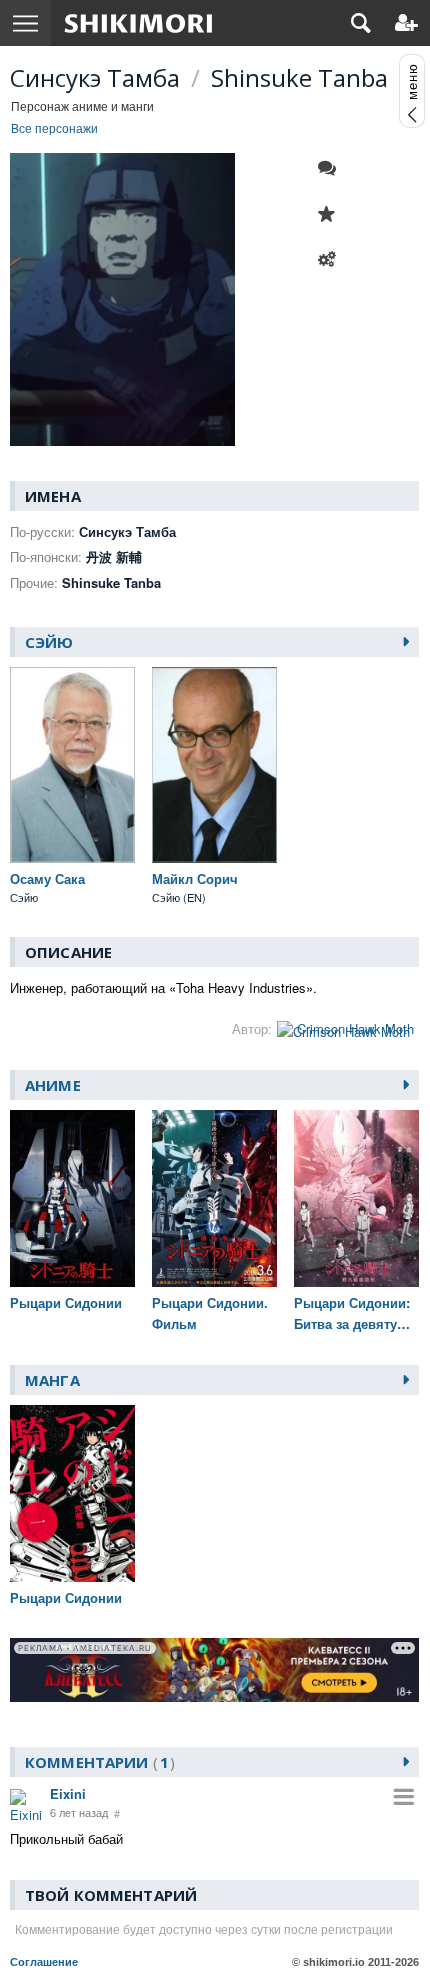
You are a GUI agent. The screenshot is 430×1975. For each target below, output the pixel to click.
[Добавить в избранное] (332, 214)
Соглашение (44, 1962)
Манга (52, 1380)
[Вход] (406, 23)
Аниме (53, 1085)
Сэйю (49, 642)
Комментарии (97, 1762)
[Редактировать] (332, 260)
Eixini (68, 1793)
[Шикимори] (138, 23)
